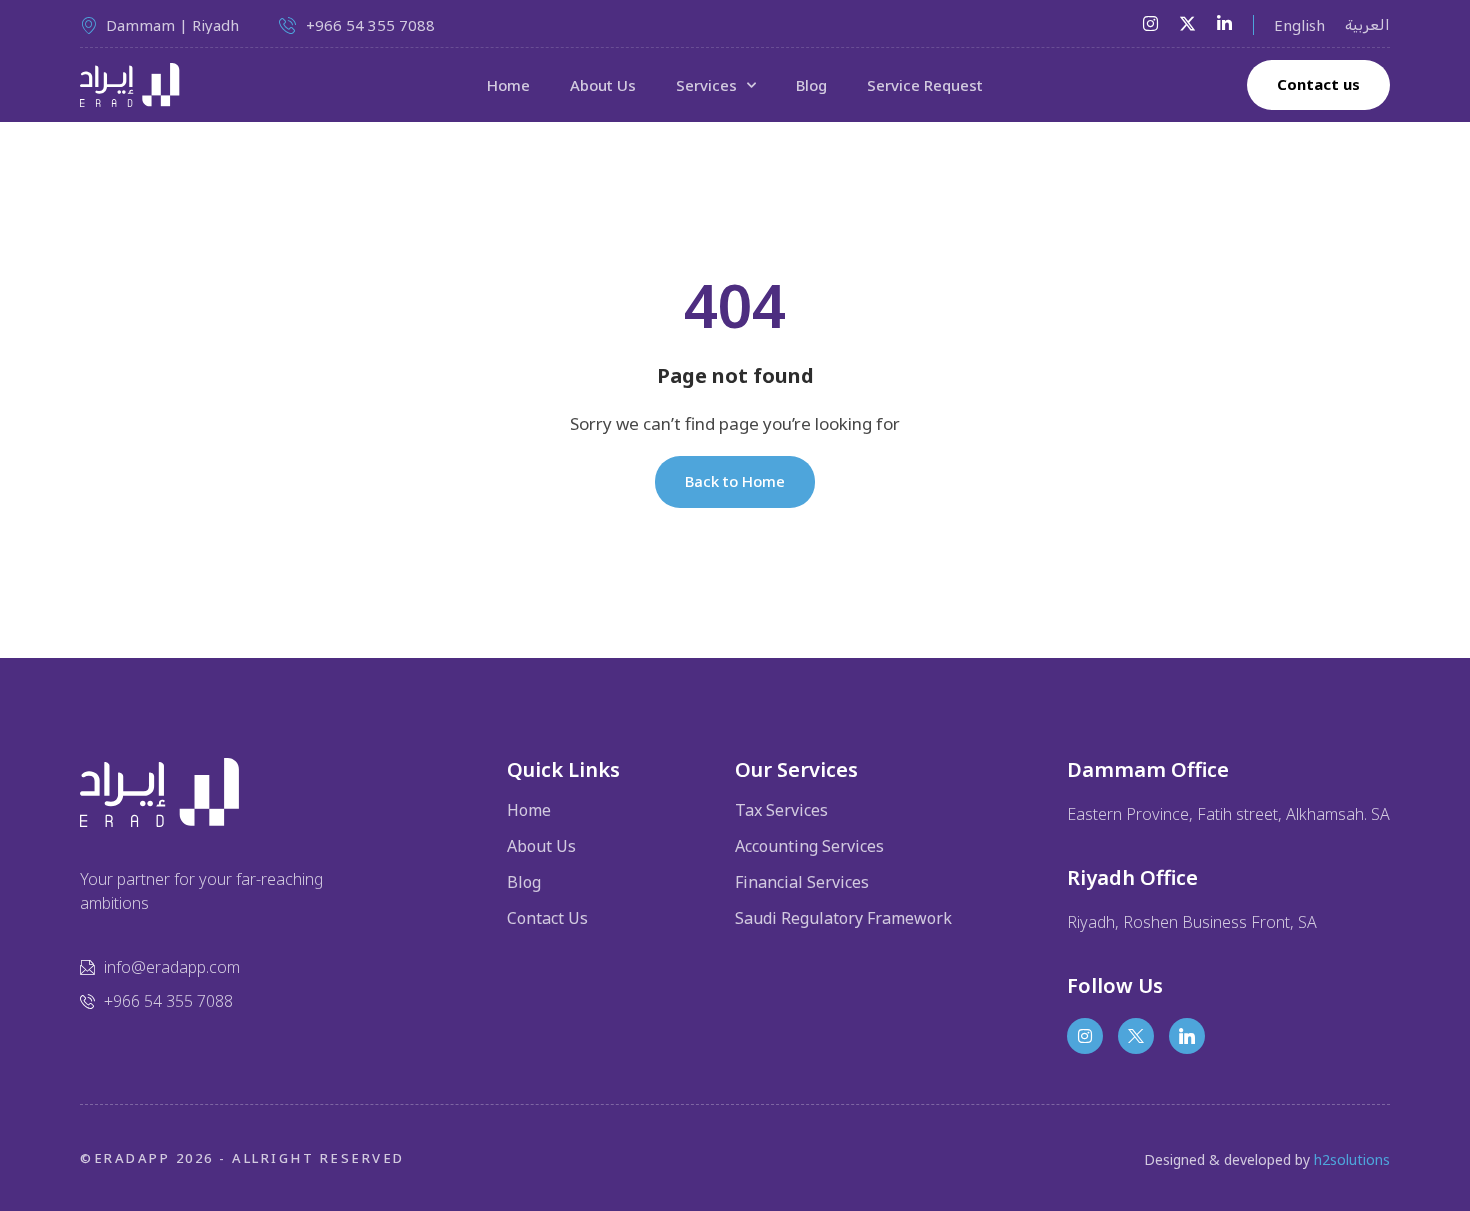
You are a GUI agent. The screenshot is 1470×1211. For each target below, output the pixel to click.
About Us (603, 85)
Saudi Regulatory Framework (843, 918)
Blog (811, 85)
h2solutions (1352, 1159)
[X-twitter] (1187, 23)
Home (508, 85)
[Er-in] (1187, 1036)
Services (706, 85)
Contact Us (547, 918)
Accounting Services (809, 846)
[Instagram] (1150, 23)
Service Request (925, 85)
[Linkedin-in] (1224, 23)
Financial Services (802, 882)
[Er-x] (1136, 1036)
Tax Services (781, 810)
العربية (1367, 25)
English (1299, 25)
